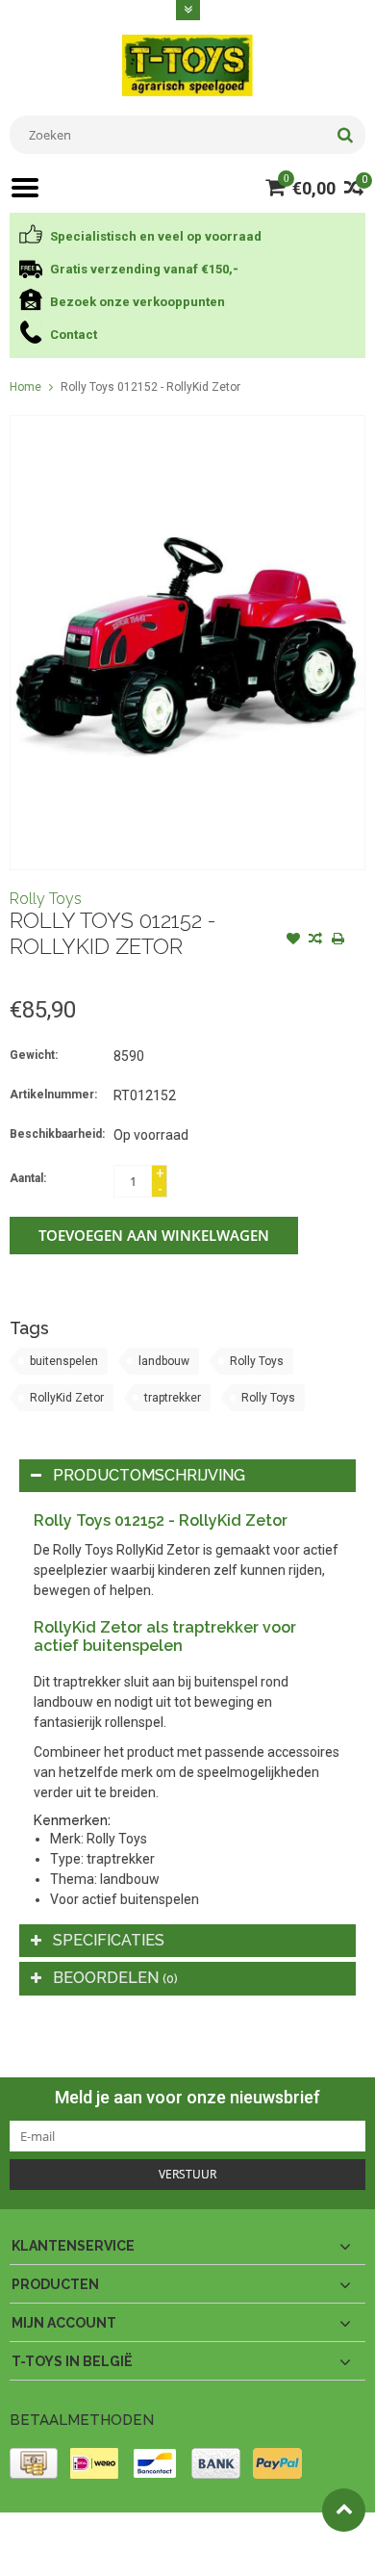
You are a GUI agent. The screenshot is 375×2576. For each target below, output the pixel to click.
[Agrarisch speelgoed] (187, 64)
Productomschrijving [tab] (149, 1475)
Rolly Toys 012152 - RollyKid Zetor (150, 387)
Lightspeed (39, 2553)
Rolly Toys (46, 899)
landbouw (164, 1361)
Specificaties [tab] (109, 1940)
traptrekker (173, 1398)
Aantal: (28, 1178)
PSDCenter (261, 2536)
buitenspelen (64, 1361)
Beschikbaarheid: (57, 1134)
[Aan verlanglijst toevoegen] (293, 940)
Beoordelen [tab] (115, 1978)
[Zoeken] (345, 135)
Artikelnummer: (53, 1095)
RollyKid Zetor (67, 1398)
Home (25, 387)
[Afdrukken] (337, 940)
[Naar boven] (344, 2510)
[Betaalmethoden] (34, 2463)
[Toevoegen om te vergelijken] (315, 940)
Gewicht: (34, 1055)
